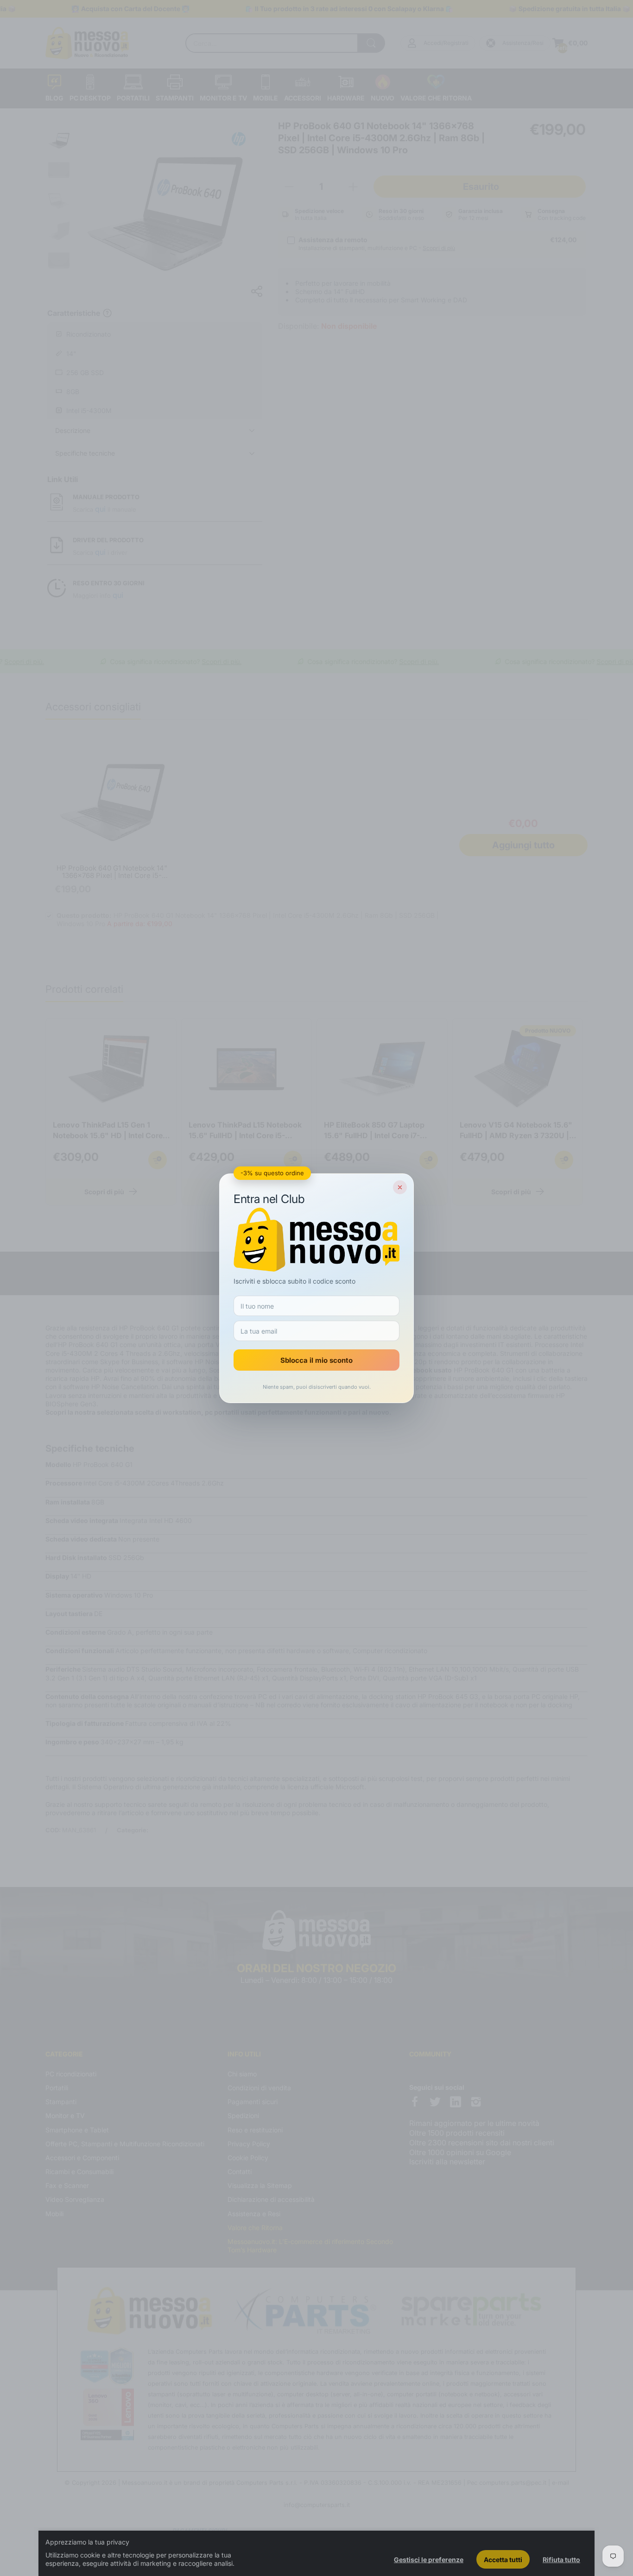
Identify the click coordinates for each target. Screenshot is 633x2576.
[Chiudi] (400, 1187)
